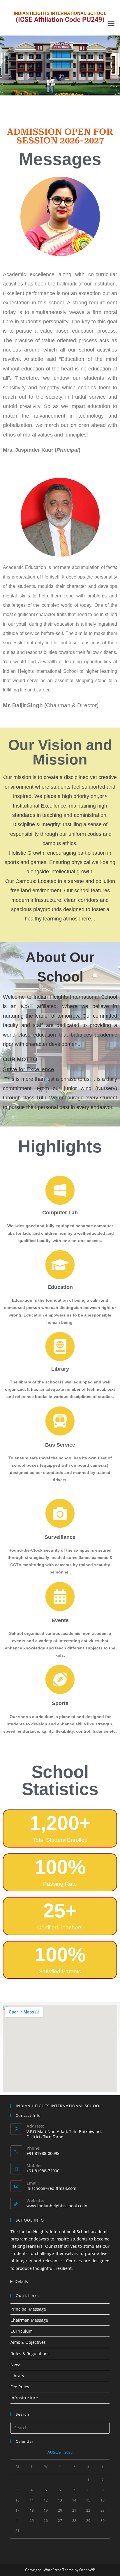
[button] (112, 23)
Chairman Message (29, 2320)
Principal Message (28, 2309)
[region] (60, 65)
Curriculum (22, 2331)
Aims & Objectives (28, 2342)
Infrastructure (24, 2398)
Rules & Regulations (30, 2354)
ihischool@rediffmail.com (51, 2188)
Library (17, 2376)
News (16, 2365)
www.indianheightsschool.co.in (57, 2206)
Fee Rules (20, 2387)
